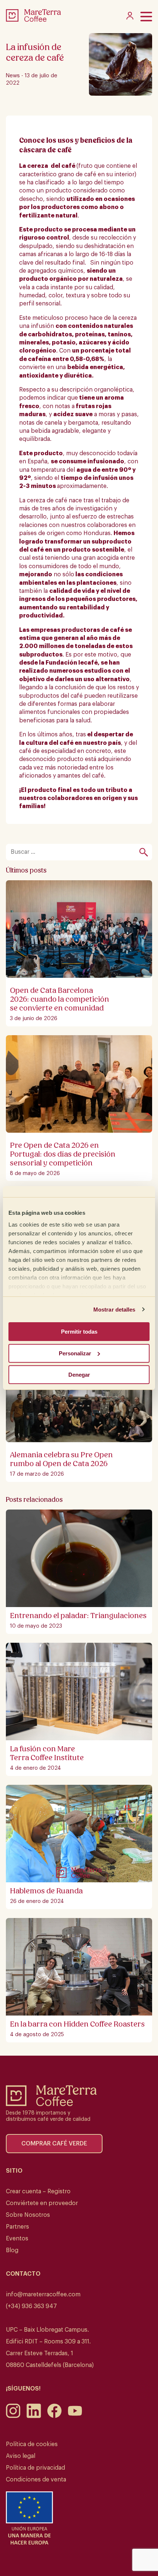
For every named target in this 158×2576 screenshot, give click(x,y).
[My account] (130, 18)
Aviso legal (21, 2456)
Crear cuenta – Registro (38, 2191)
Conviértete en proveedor (42, 2203)
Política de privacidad (35, 2468)
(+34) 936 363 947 (31, 2306)
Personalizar (75, 1353)
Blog (12, 2250)
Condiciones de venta (36, 2480)
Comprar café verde (54, 2144)
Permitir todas (79, 1332)
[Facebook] (54, 2416)
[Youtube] (75, 2416)
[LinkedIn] (34, 2416)
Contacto (23, 2274)
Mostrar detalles (114, 1310)
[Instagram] (13, 2416)
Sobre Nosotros (28, 2215)
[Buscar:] (75, 852)
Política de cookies (32, 2444)
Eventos (17, 2239)
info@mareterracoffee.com (43, 2294)
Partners (17, 2227)
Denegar (79, 1375)
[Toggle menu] (146, 17)
